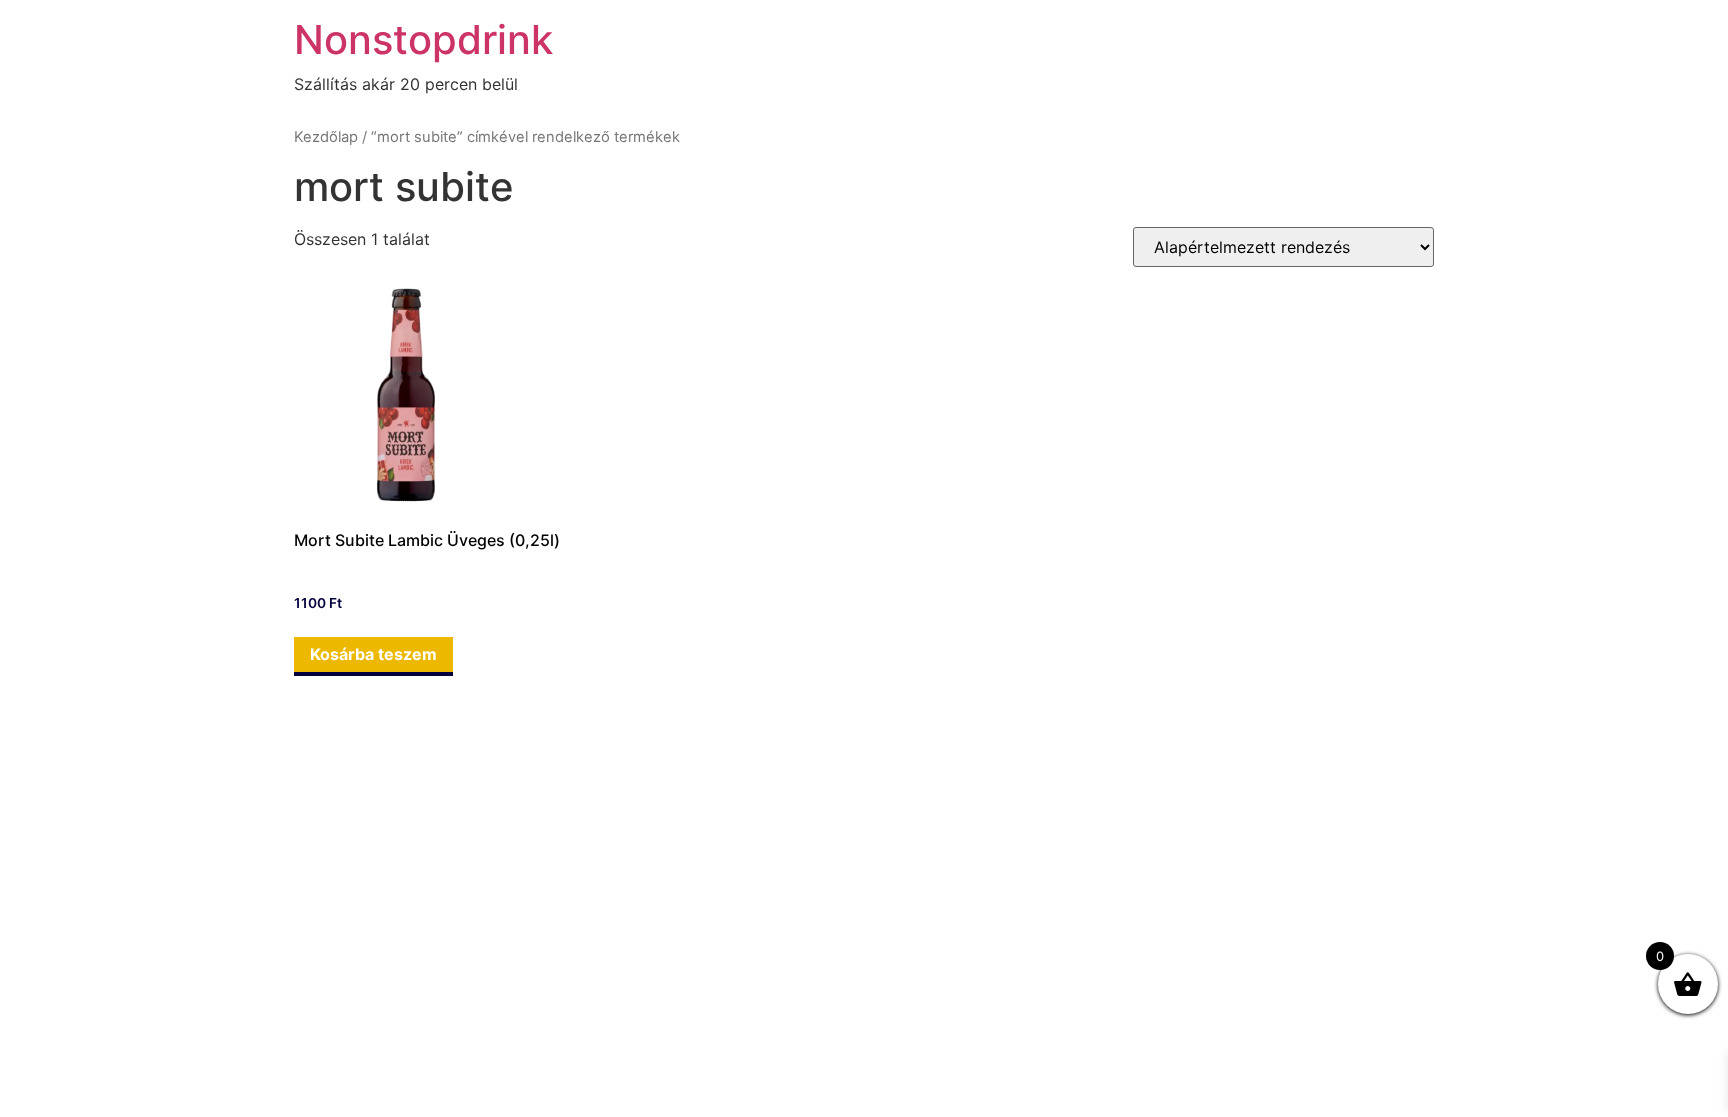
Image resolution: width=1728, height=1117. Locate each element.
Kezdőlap (326, 137)
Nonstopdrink (423, 39)
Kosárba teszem (373, 654)
